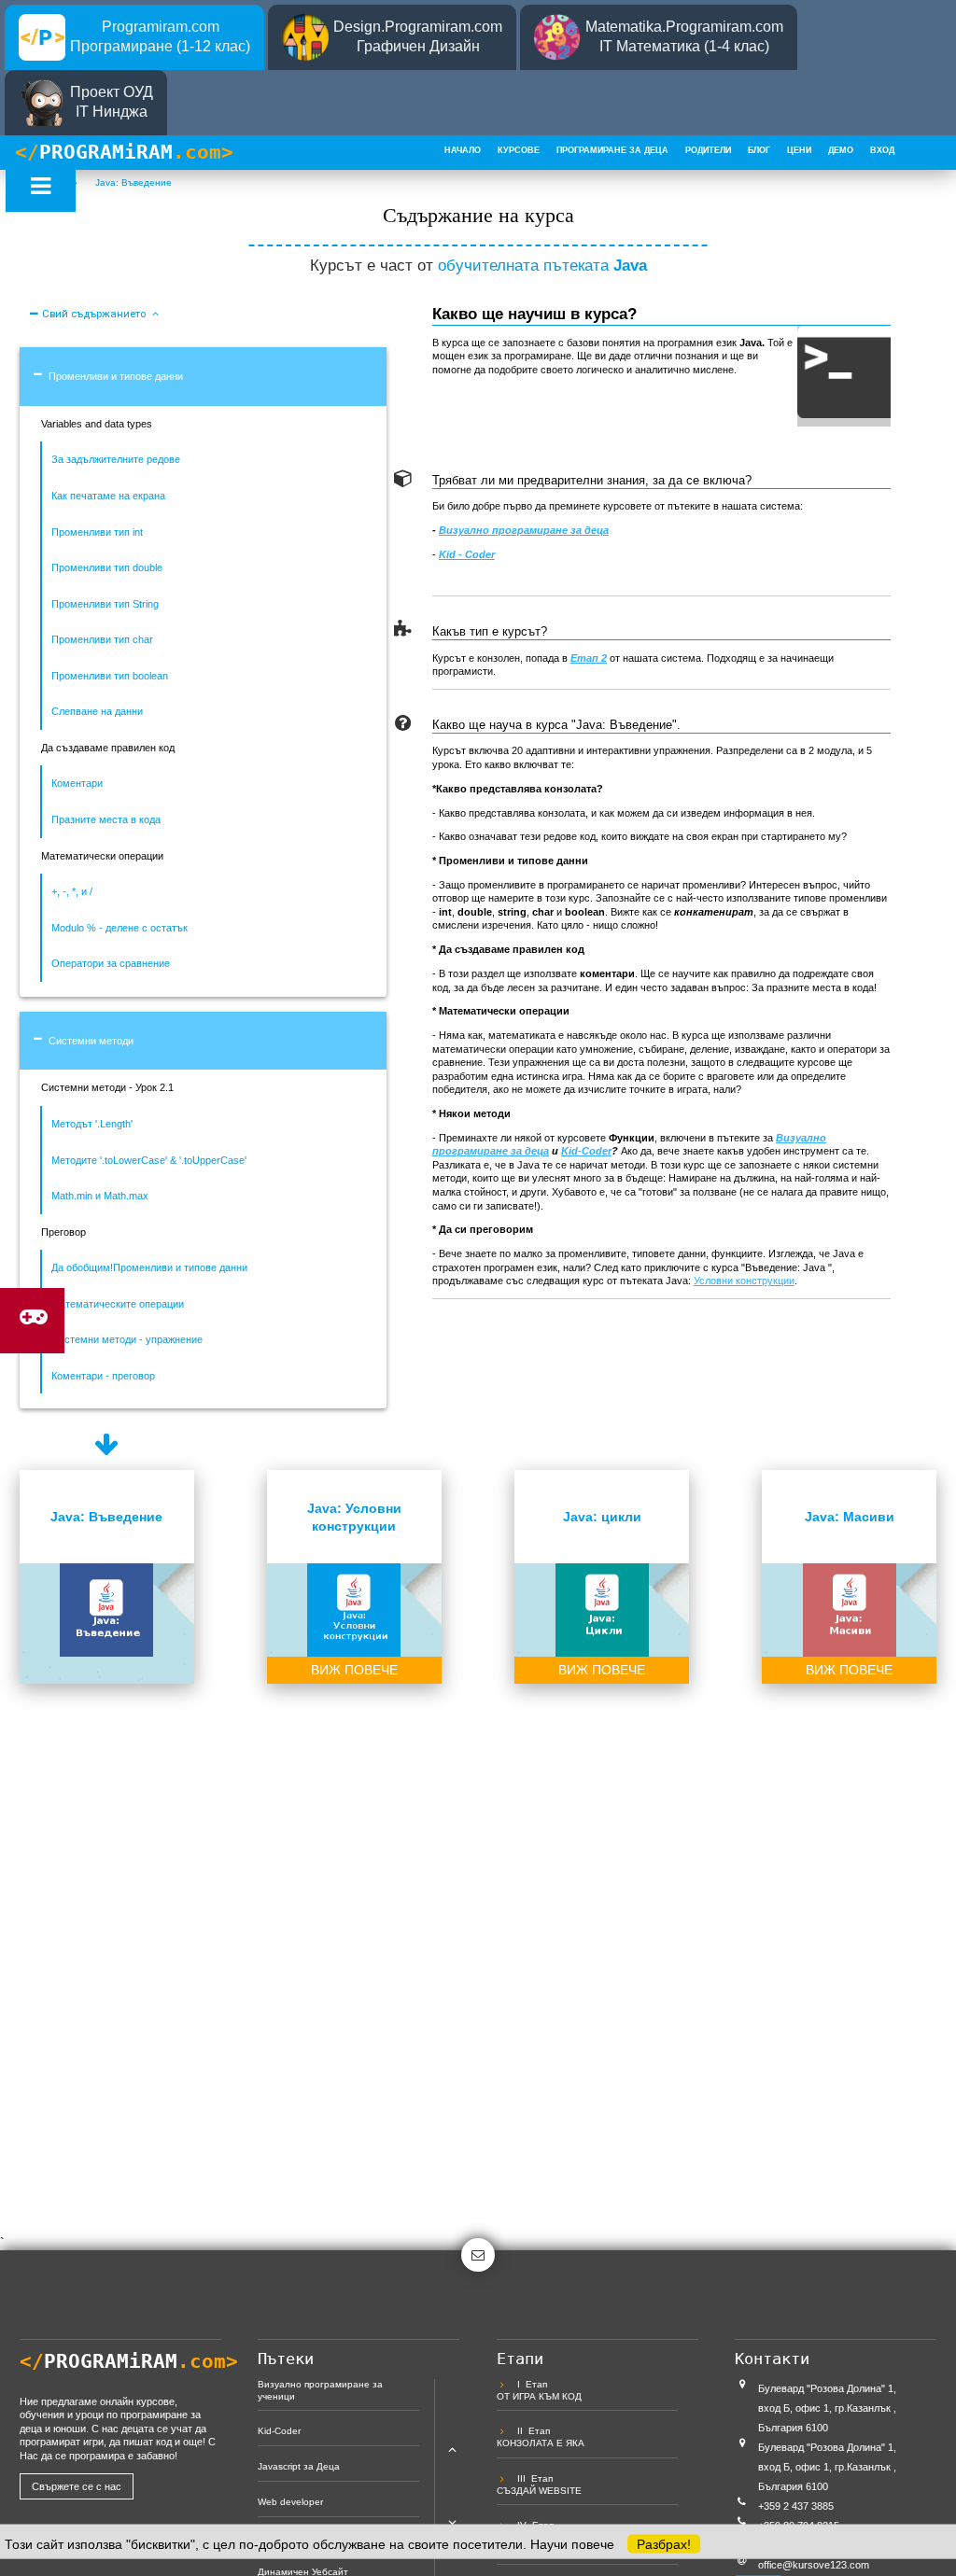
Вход (882, 150)
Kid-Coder (586, 1151)
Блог (759, 150)
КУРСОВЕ (519, 150)
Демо (841, 150)
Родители (708, 150)
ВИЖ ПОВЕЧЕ (354, 1670)
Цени (799, 150)
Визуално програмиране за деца (524, 530)
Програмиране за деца (612, 150)
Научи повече (572, 2544)
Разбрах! (664, 2544)
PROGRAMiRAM (124, 152)
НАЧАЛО (463, 150)
